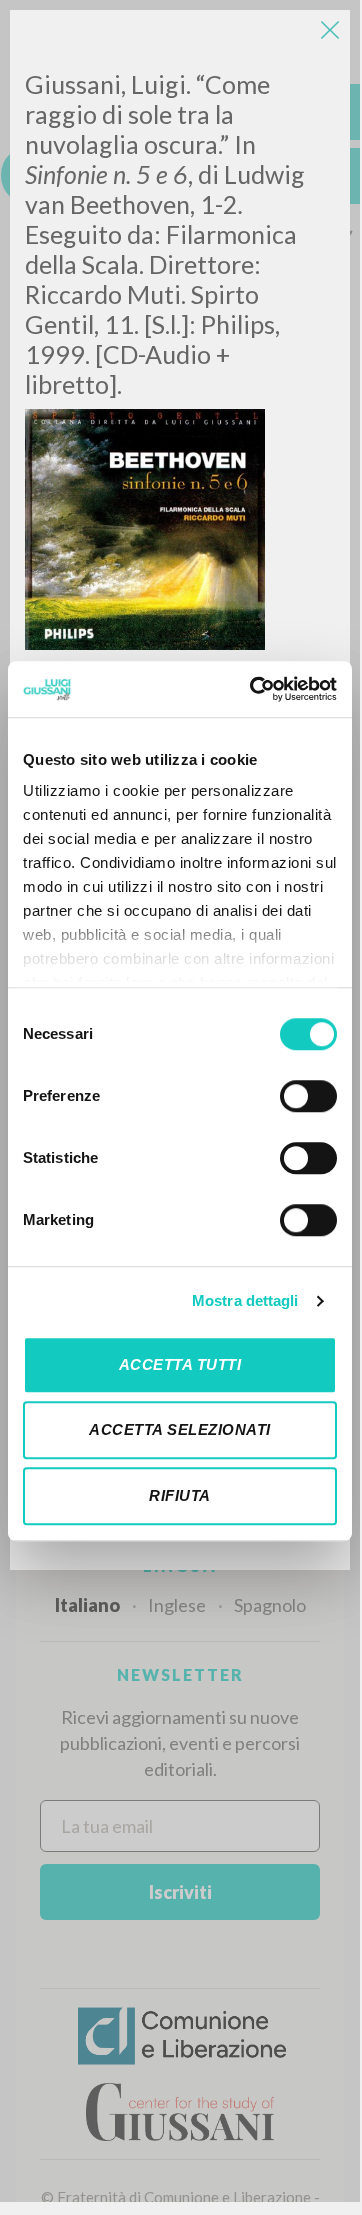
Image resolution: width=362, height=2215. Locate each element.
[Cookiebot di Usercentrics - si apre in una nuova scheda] (254, 689)
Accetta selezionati (180, 1429)
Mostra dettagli (245, 1300)
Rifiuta (180, 1495)
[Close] (330, 30)
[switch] (308, 1096)
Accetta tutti (180, 1364)
